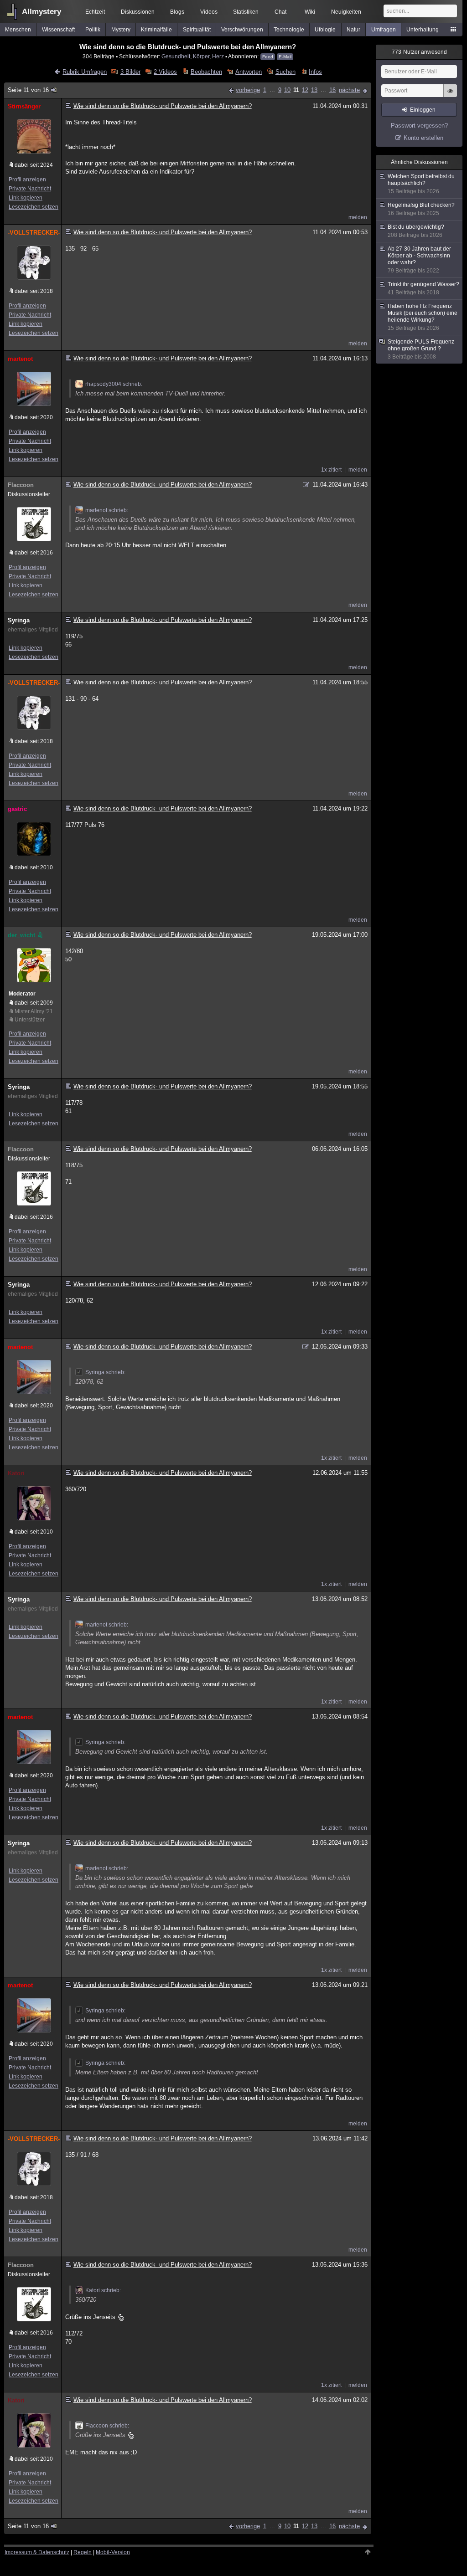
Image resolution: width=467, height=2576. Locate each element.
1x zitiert (331, 470)
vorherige (248, 90)
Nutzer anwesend (419, 52)
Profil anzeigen (27, 180)
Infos (315, 72)
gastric (17, 809)
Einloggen (423, 110)
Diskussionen (138, 12)
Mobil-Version (113, 2552)
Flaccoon (21, 485)
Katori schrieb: (103, 2290)
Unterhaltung (423, 30)
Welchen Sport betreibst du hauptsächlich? (421, 184)
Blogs (177, 12)
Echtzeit (95, 12)
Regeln (83, 2552)
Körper (201, 56)
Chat (280, 12)
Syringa (19, 620)
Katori (16, 1473)
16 (332, 90)
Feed (268, 57)
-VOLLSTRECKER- (33, 233)
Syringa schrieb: (105, 1372)
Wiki (310, 12)
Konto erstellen (423, 138)
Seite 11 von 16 (28, 90)
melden (358, 217)
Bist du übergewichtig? (416, 231)
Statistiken (246, 12)
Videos (209, 12)
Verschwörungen (242, 30)
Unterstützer (30, 1020)
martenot (20, 359)
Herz (218, 56)
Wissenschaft (58, 30)
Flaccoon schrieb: (107, 2426)
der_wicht (21, 935)
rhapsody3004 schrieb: (114, 384)
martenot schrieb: (107, 510)
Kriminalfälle (156, 30)
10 (287, 90)
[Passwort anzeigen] (450, 96)
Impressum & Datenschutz (37, 2552)
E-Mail (285, 57)
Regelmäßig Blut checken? (421, 209)
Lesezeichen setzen (34, 207)
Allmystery (42, 12)
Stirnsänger (24, 106)
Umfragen (384, 30)
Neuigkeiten (346, 12)
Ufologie (325, 30)
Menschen (18, 30)
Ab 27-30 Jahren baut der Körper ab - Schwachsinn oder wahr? (419, 260)
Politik (93, 30)
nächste (349, 90)
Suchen (285, 72)
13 (314, 90)
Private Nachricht (30, 189)
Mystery (121, 30)
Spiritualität (197, 30)
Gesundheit (176, 56)
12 (305, 90)
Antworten (249, 72)
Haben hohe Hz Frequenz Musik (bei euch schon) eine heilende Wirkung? (423, 317)
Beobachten (206, 72)
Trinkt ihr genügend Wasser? (423, 288)
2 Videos (165, 72)
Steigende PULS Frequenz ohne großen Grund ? (421, 349)
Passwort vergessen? (419, 126)
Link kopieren (26, 198)
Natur (353, 30)
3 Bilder (130, 72)
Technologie (289, 30)
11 (296, 90)
